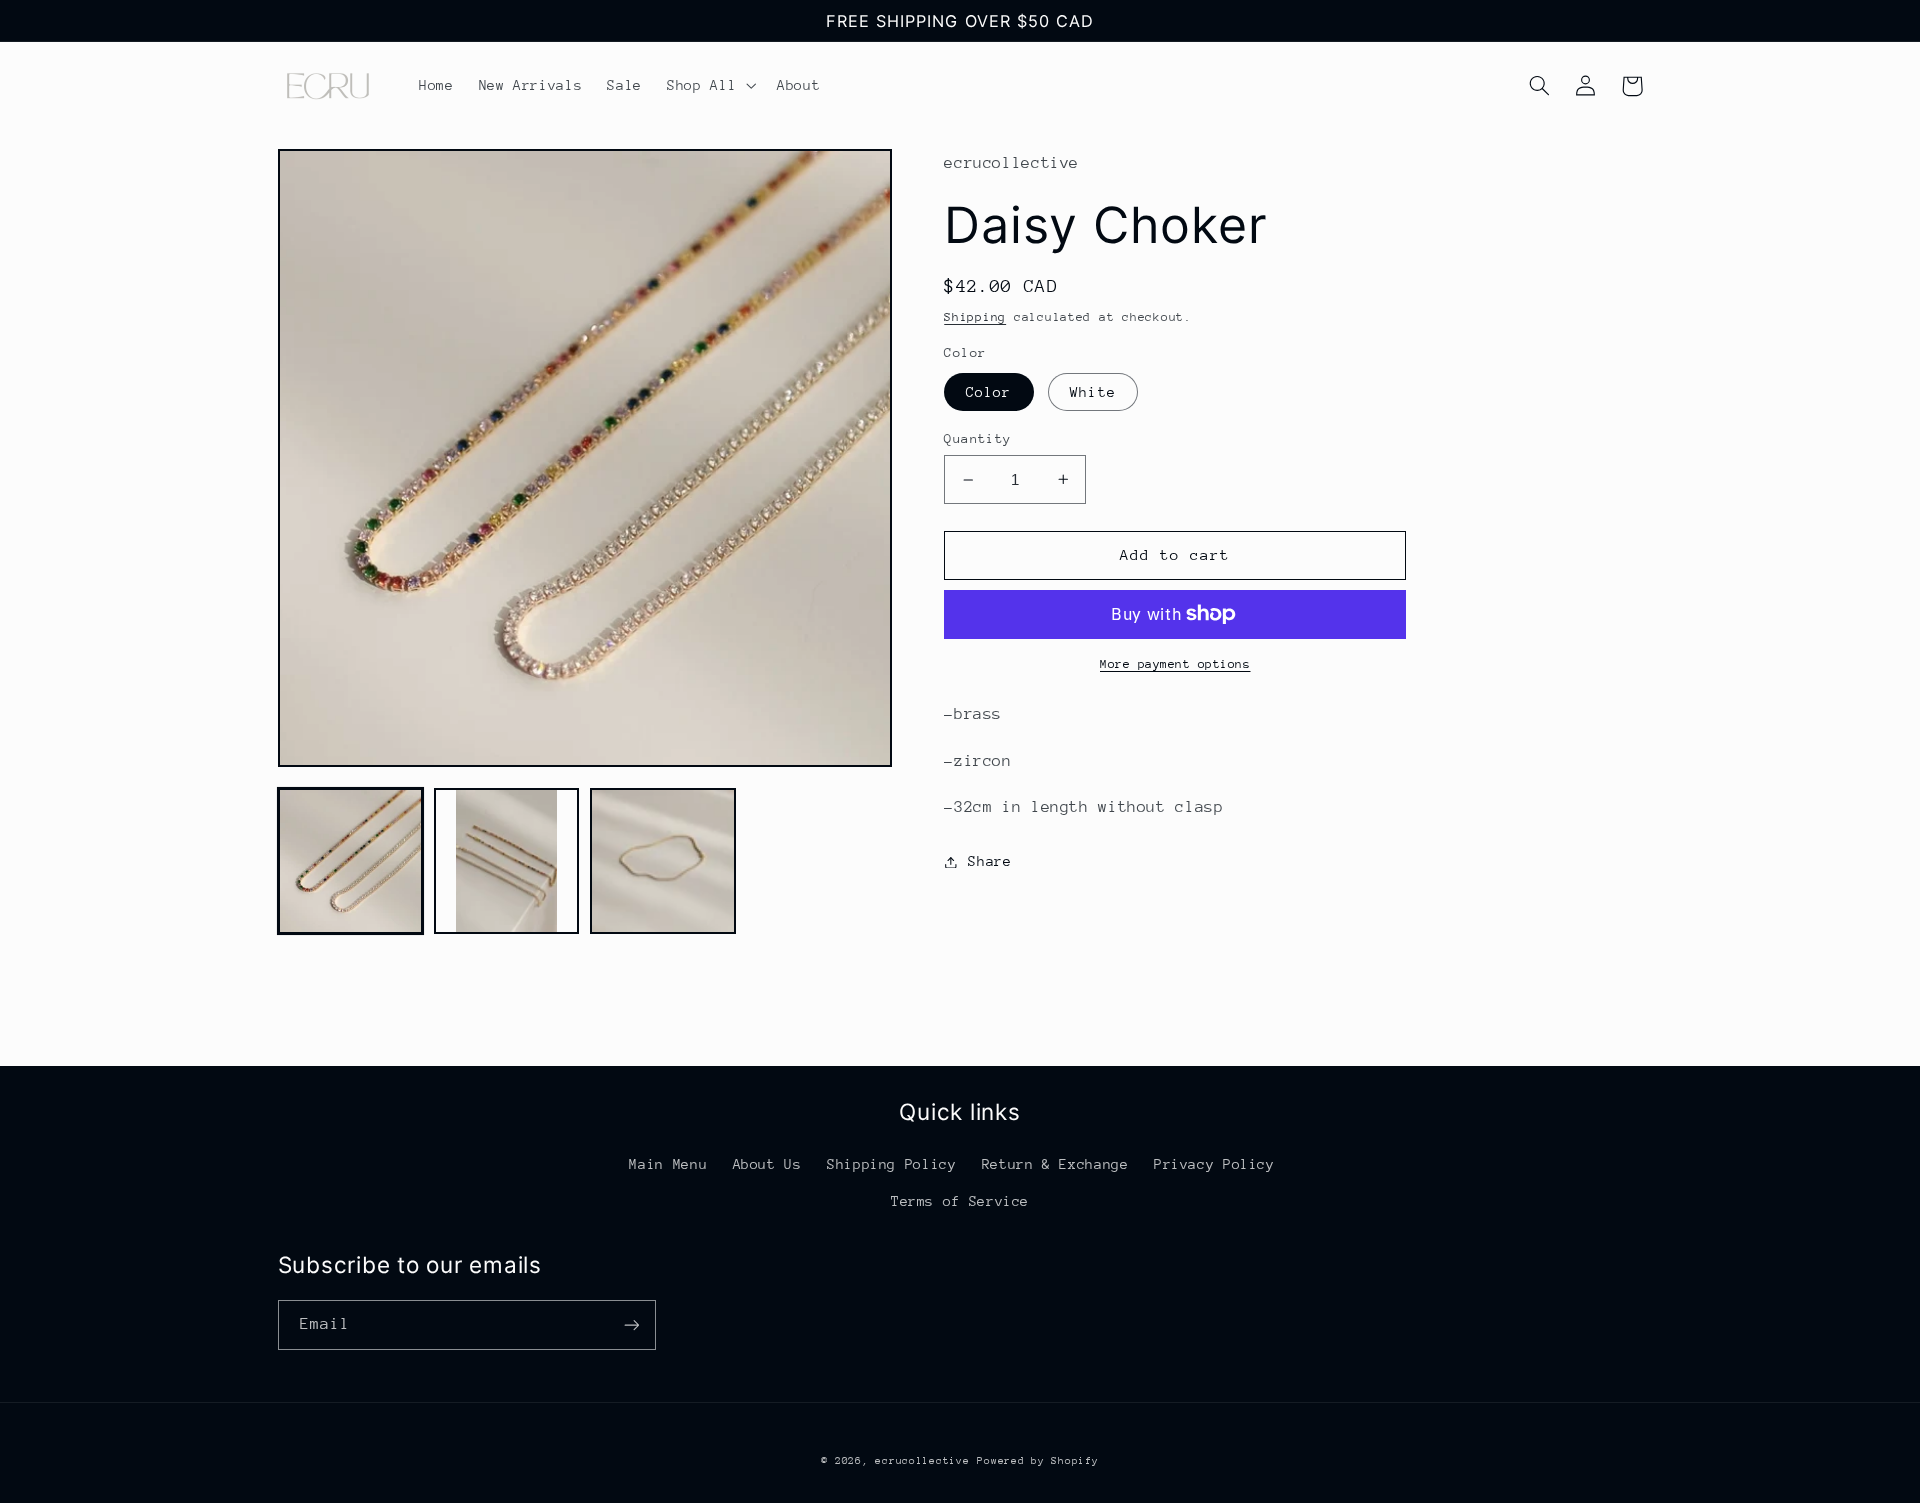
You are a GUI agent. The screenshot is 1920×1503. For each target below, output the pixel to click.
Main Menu (668, 1164)
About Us (767, 1164)
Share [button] (989, 861)
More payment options (1175, 664)
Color (988, 392)
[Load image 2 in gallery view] (507, 861)
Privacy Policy (1214, 1164)
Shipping (975, 317)
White (1092, 392)
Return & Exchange (1055, 1164)
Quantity (977, 438)
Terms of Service (960, 1201)
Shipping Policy (891, 1164)
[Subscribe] (631, 1324)
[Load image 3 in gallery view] (663, 861)
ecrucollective (922, 1461)
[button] (710, 86)
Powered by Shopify (1037, 1461)
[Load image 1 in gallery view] (351, 861)
